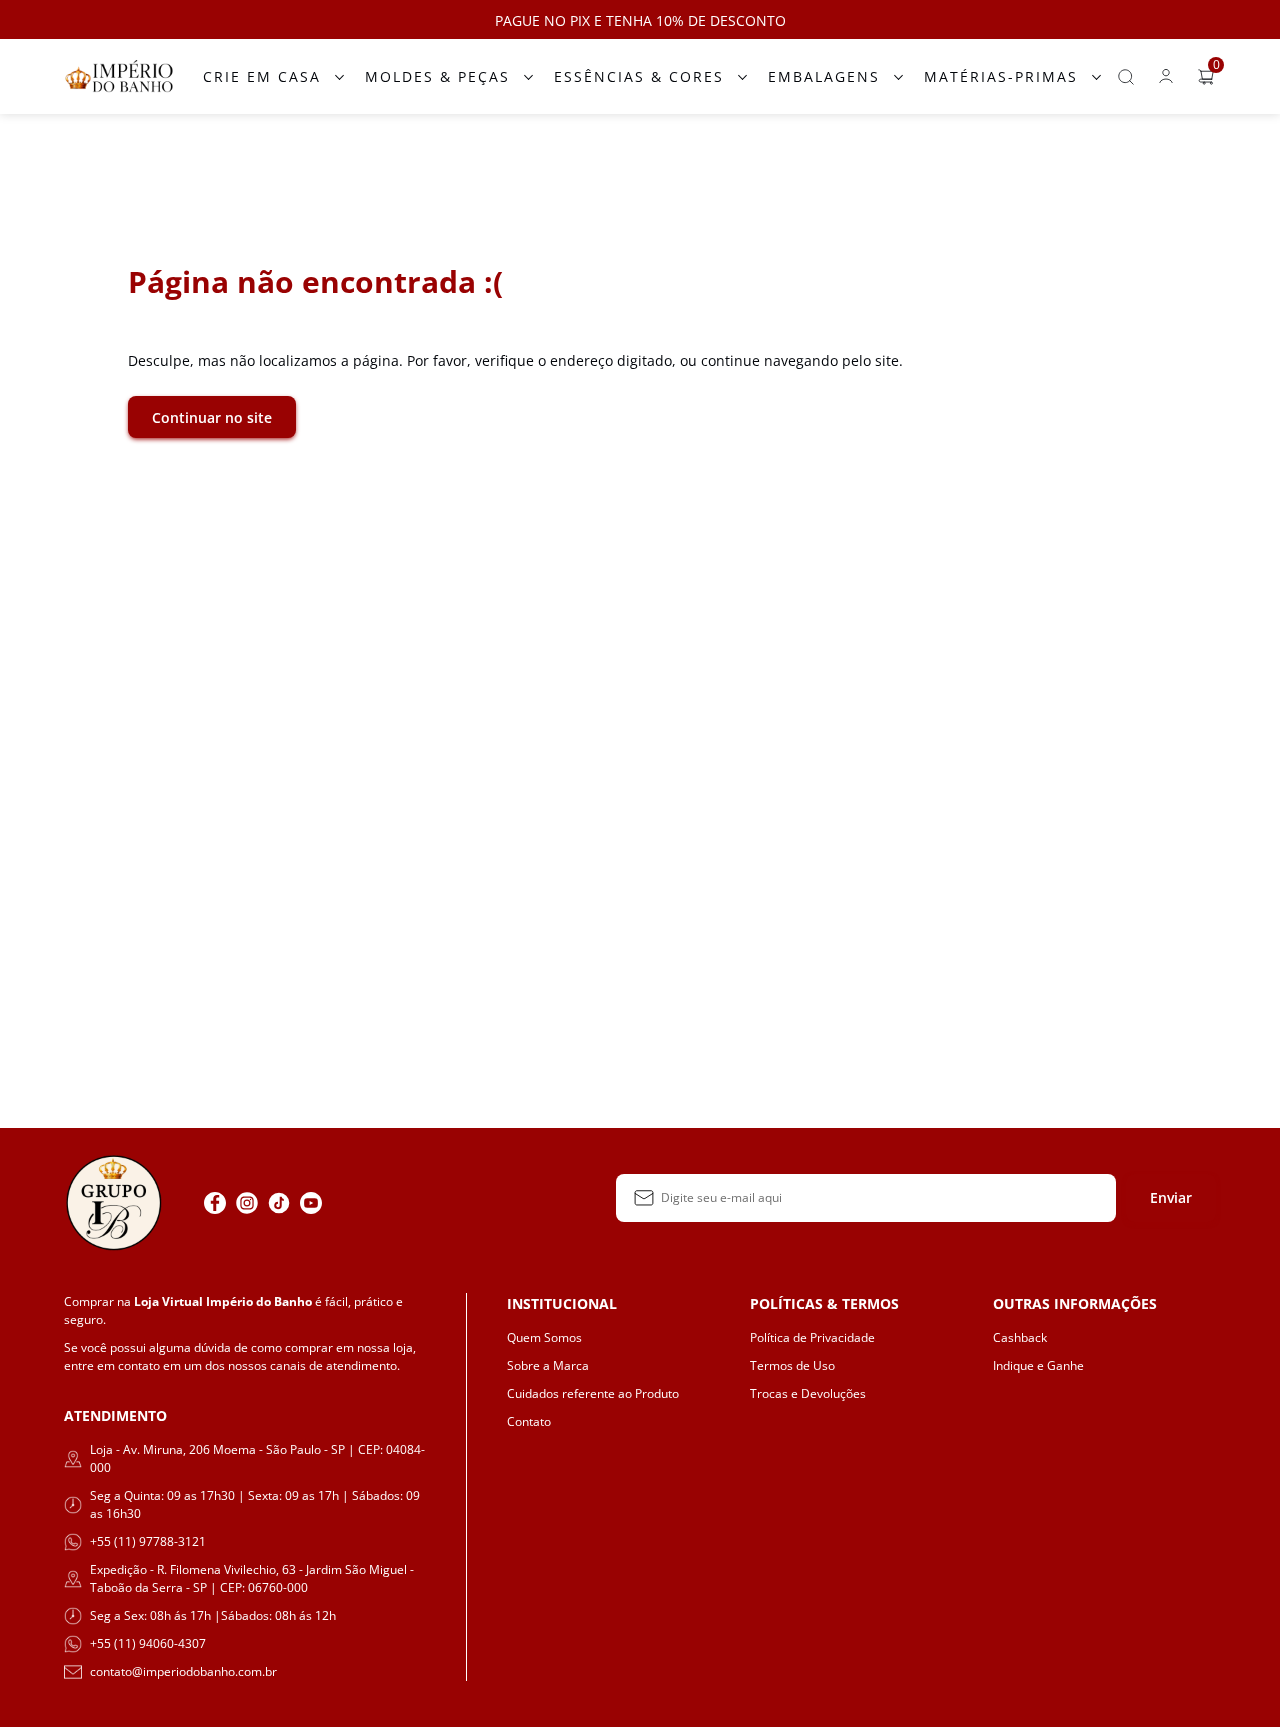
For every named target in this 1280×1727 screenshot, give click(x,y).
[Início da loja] (119, 76)
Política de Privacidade (812, 1337)
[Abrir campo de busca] (1126, 77)
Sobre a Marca (548, 1365)
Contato (529, 1421)
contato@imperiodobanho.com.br (183, 1671)
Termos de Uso (792, 1365)
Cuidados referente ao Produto (593, 1393)
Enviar (1171, 1197)
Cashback (1020, 1337)
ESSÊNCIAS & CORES (639, 76)
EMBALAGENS (824, 76)
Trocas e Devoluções (808, 1393)
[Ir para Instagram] (247, 1203)
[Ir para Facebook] (215, 1203)
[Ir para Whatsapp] (343, 1203)
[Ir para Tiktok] (279, 1203)
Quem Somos (544, 1337)
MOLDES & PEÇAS (437, 76)
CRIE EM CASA (262, 76)
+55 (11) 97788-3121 (148, 1541)
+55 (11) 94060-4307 (148, 1643)
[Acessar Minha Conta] (1166, 81)
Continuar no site (212, 417)
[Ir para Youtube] (311, 1203)
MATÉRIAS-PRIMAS (1001, 76)
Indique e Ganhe (1038, 1365)
